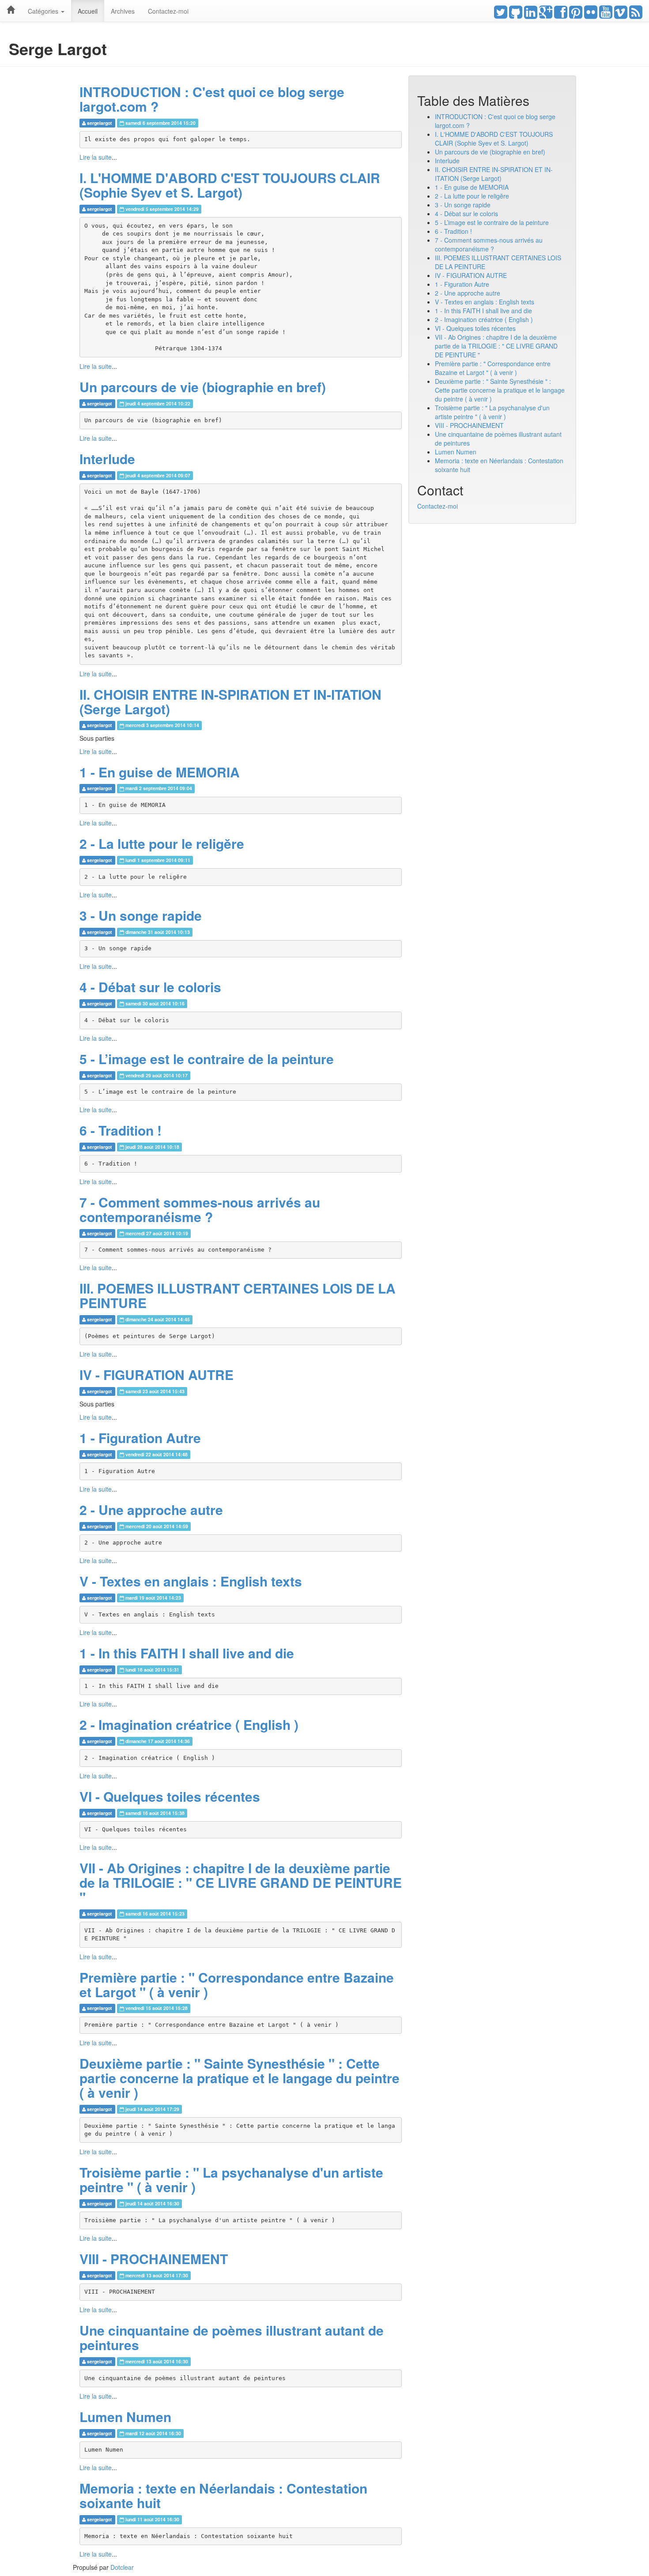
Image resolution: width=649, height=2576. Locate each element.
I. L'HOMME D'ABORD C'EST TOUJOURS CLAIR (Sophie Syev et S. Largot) (230, 185)
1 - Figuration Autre (140, 1438)
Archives (123, 11)
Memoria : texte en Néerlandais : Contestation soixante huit (223, 2495)
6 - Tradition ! (121, 1130)
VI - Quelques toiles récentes (170, 1796)
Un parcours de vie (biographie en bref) (203, 387)
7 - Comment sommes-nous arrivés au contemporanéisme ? (200, 1209)
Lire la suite (96, 157)
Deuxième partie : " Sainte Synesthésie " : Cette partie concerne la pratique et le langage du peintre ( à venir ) (240, 2078)
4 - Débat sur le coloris (150, 987)
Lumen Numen (125, 2417)
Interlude (107, 459)
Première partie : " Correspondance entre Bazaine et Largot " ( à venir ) (237, 1984)
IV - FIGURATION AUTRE (157, 1374)
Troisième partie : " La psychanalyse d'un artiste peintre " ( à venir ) (231, 2179)
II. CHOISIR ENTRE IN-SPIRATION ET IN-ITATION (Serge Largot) (230, 701)
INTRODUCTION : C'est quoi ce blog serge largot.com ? (212, 99)
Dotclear (122, 2567)
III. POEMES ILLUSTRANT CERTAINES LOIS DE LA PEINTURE (238, 1295)
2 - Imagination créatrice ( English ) (189, 1724)
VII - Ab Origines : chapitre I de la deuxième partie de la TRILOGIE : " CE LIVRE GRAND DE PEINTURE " (241, 1882)
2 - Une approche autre (151, 1509)
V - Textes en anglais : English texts (191, 1581)
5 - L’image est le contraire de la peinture (207, 1059)
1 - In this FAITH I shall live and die (187, 1653)
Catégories (44, 11)
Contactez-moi (168, 11)
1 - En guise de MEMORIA (160, 772)
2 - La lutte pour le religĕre (162, 843)
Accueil (88, 11)
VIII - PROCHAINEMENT (154, 2259)
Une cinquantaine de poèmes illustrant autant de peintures (232, 2337)
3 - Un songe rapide (141, 915)
